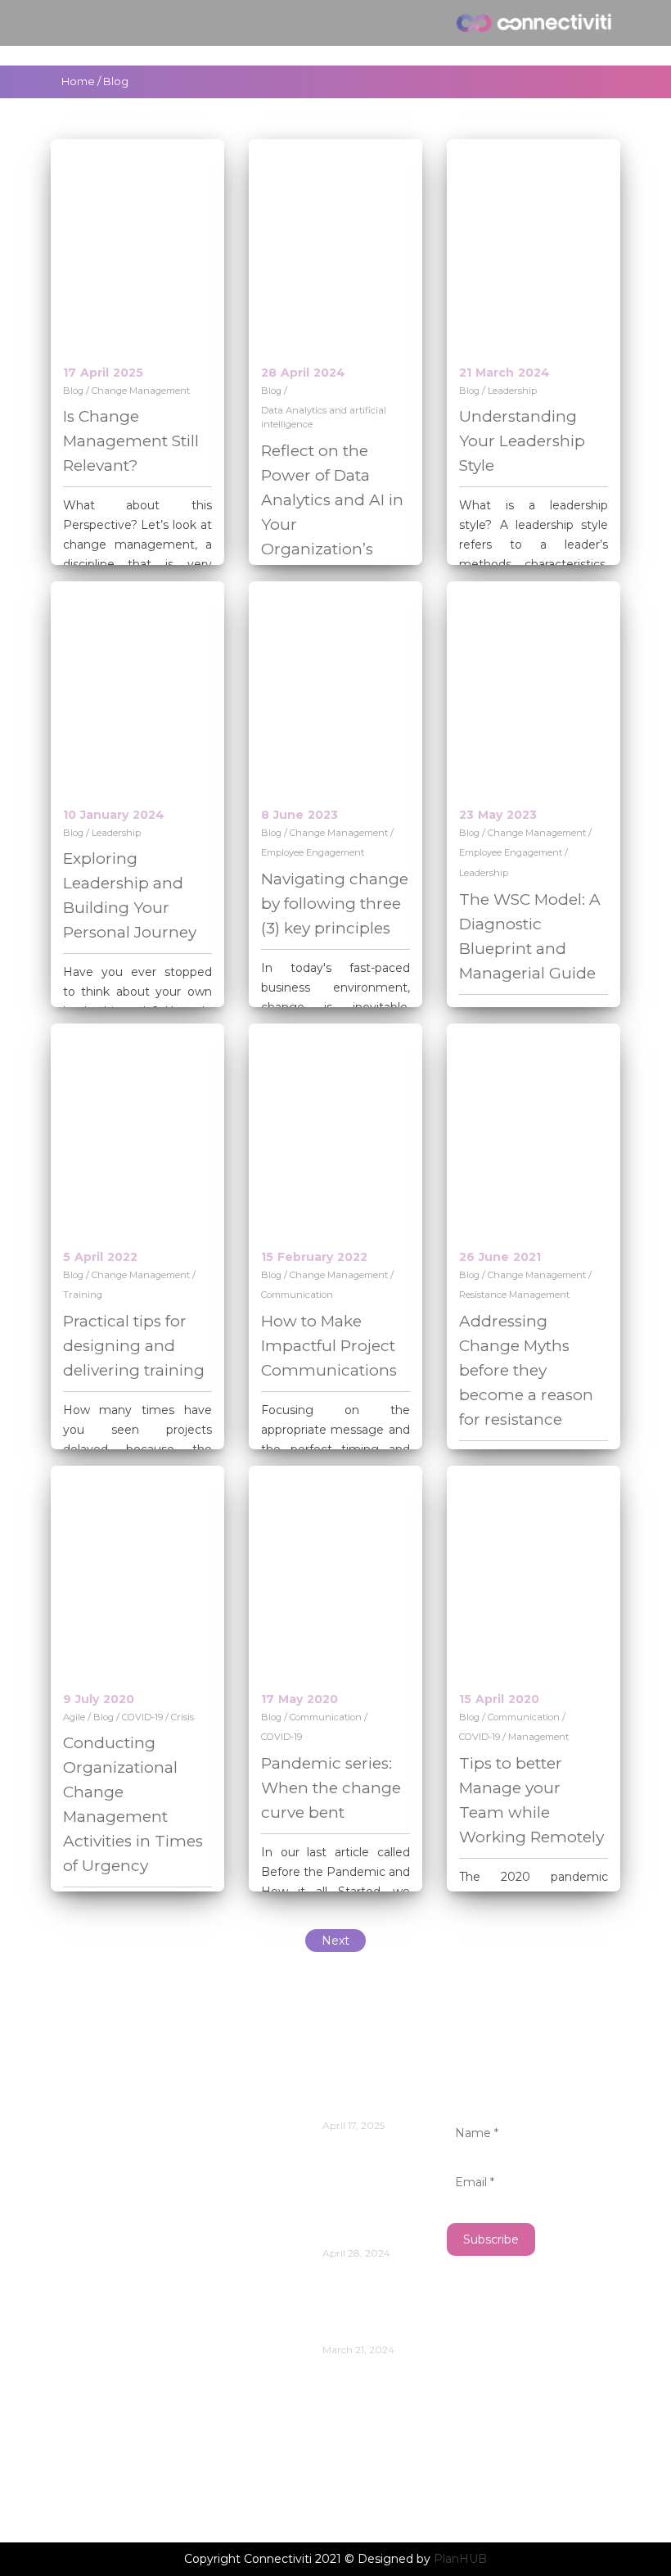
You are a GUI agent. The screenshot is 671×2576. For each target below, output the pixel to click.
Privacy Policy (110, 2435)
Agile (74, 1717)
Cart (79, 2263)
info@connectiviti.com (126, 2112)
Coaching (95, 2336)
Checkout (97, 2312)
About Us (95, 2238)
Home (78, 81)
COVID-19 (142, 1717)
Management (538, 1737)
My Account (104, 2410)
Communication (297, 1295)
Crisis (182, 1717)
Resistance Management (514, 1295)
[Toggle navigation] (68, 23)
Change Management (141, 391)
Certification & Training (139, 2287)
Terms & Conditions (127, 2459)
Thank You (100, 2484)
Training (83, 1295)
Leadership (512, 391)
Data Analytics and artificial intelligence (324, 417)
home (84, 2386)
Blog (73, 391)
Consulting (101, 2361)
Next (335, 1941)
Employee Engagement (313, 852)
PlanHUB (460, 2559)
